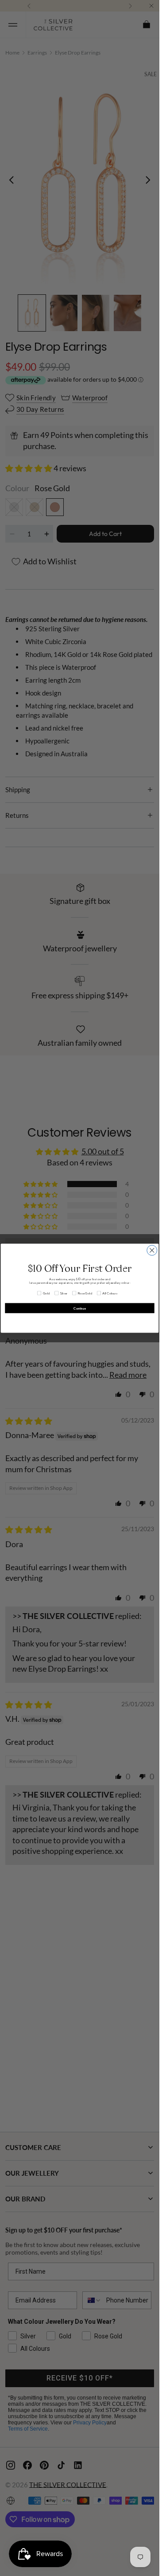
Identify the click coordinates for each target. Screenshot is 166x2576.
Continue (80, 1308)
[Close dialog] (152, 1250)
